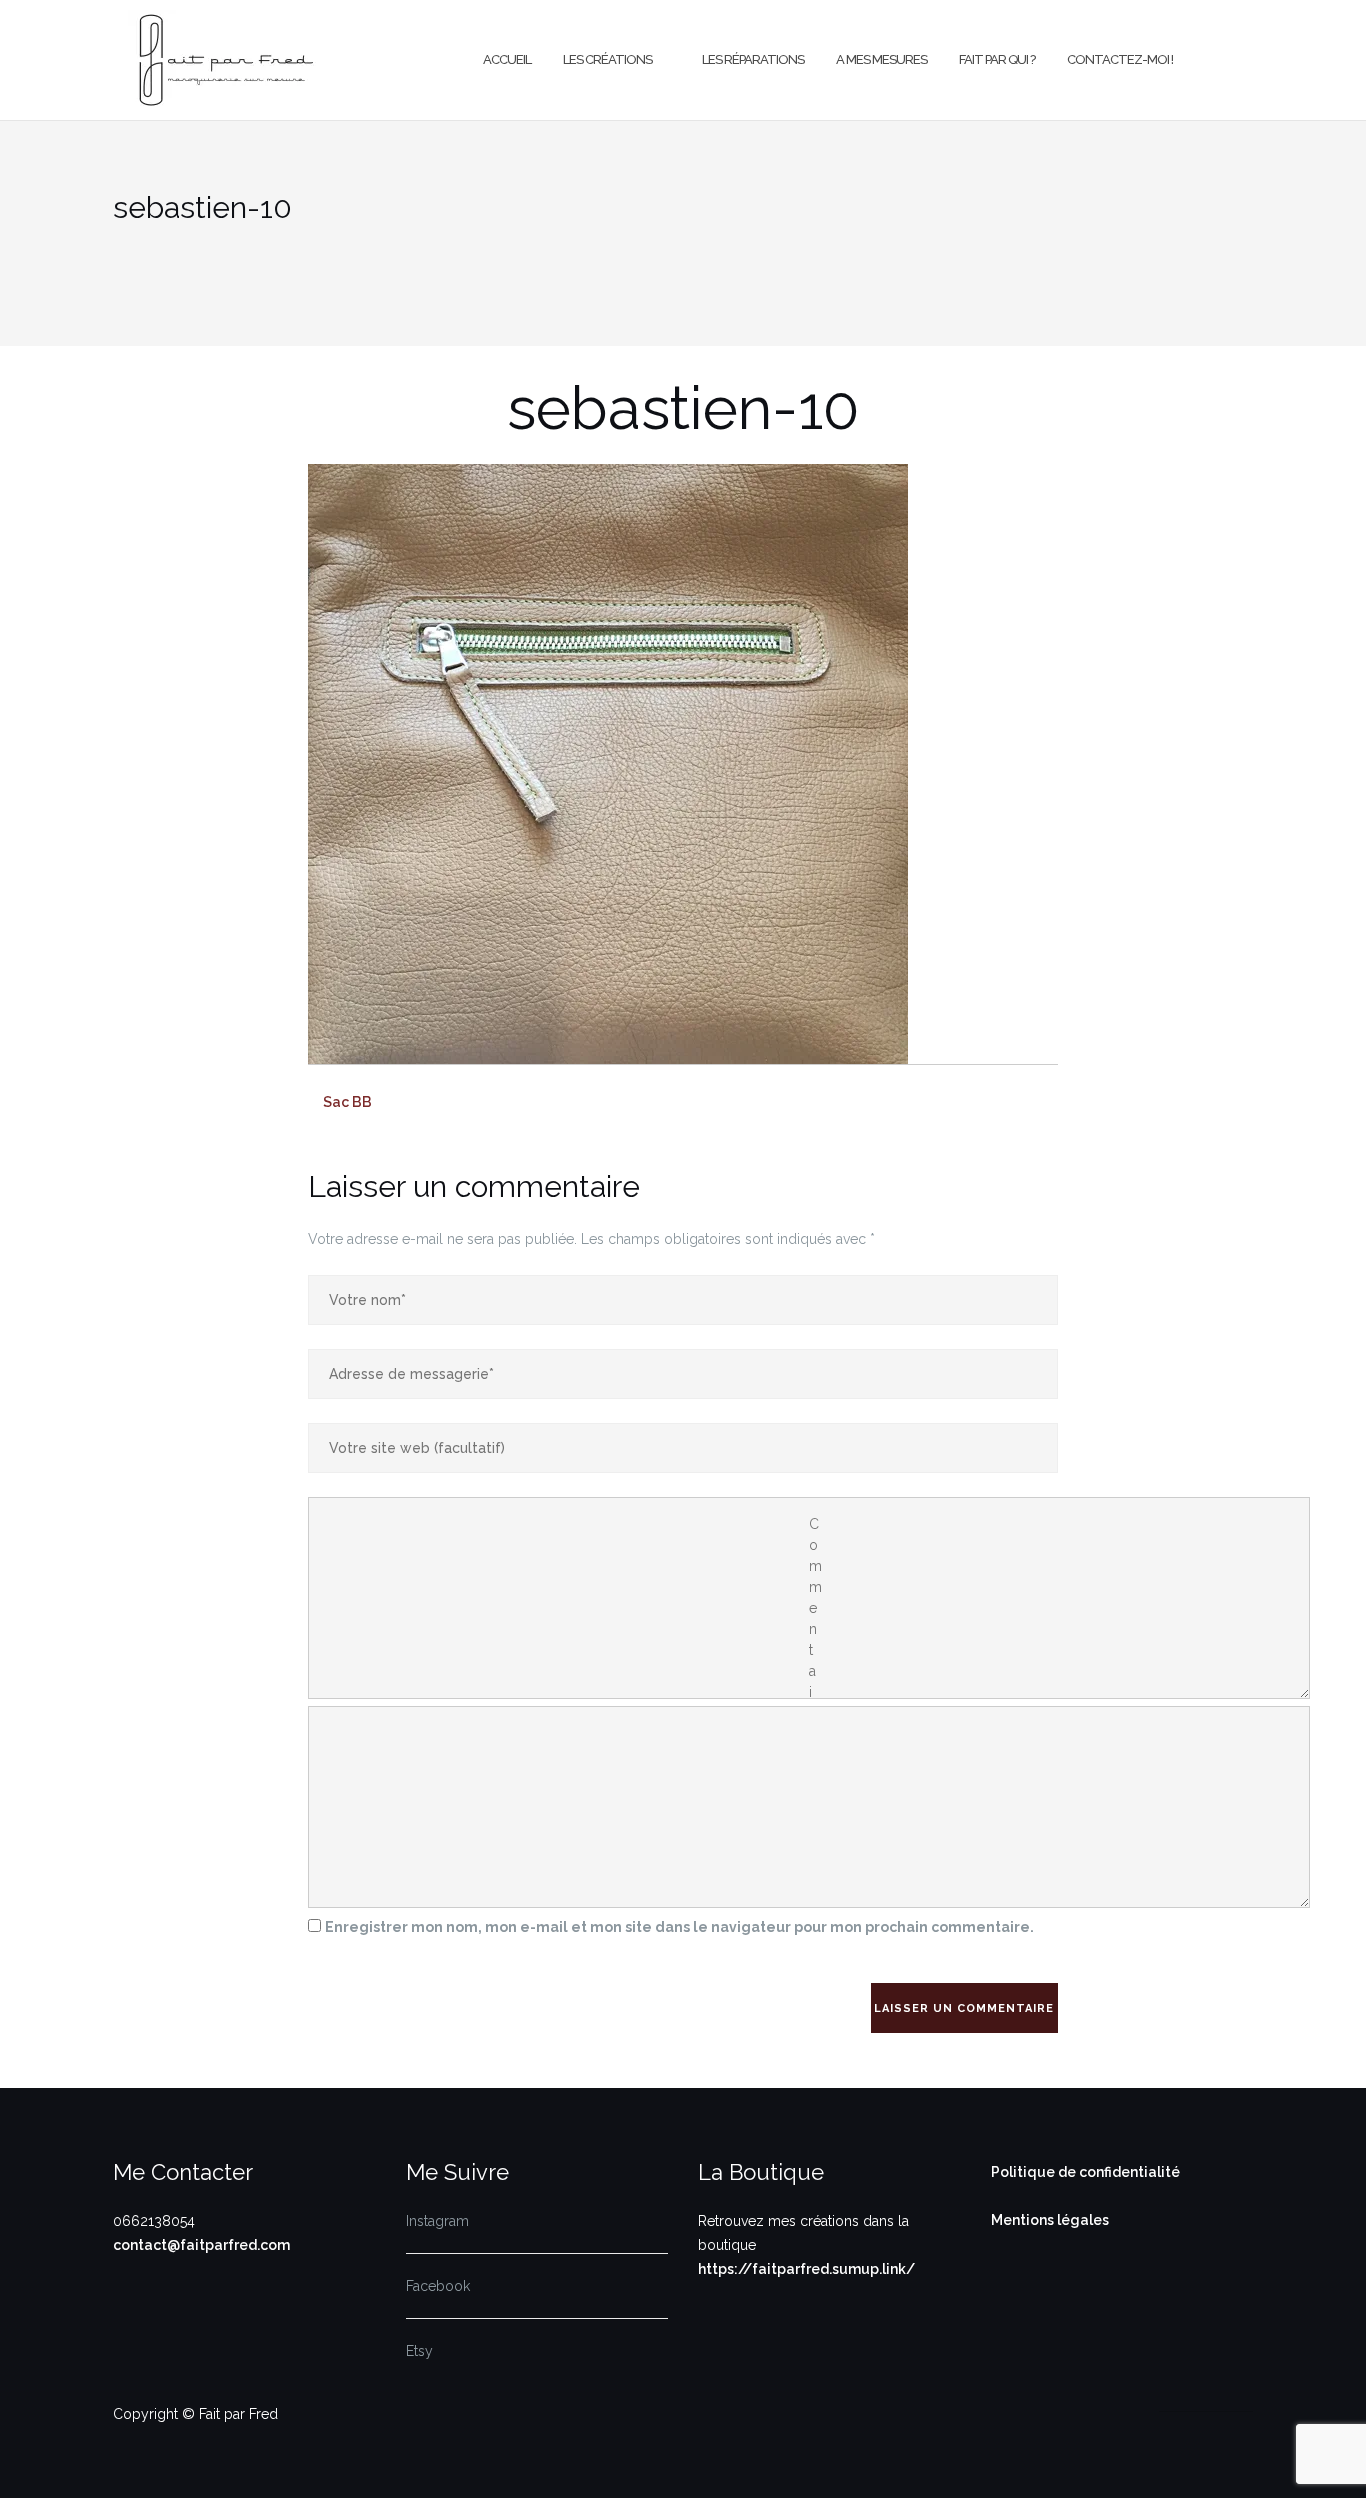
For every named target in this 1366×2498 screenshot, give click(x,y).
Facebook (438, 2286)
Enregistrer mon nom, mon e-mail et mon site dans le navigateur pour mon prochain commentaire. (679, 1927)
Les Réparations (753, 59)
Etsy (419, 2351)
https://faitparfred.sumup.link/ (806, 2269)
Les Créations (607, 59)
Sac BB (347, 1102)
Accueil (507, 59)
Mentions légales (1050, 2220)
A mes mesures (881, 59)
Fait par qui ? (997, 59)
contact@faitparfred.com (201, 2245)
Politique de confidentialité (1085, 2172)
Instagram (437, 2221)
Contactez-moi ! (1120, 59)
